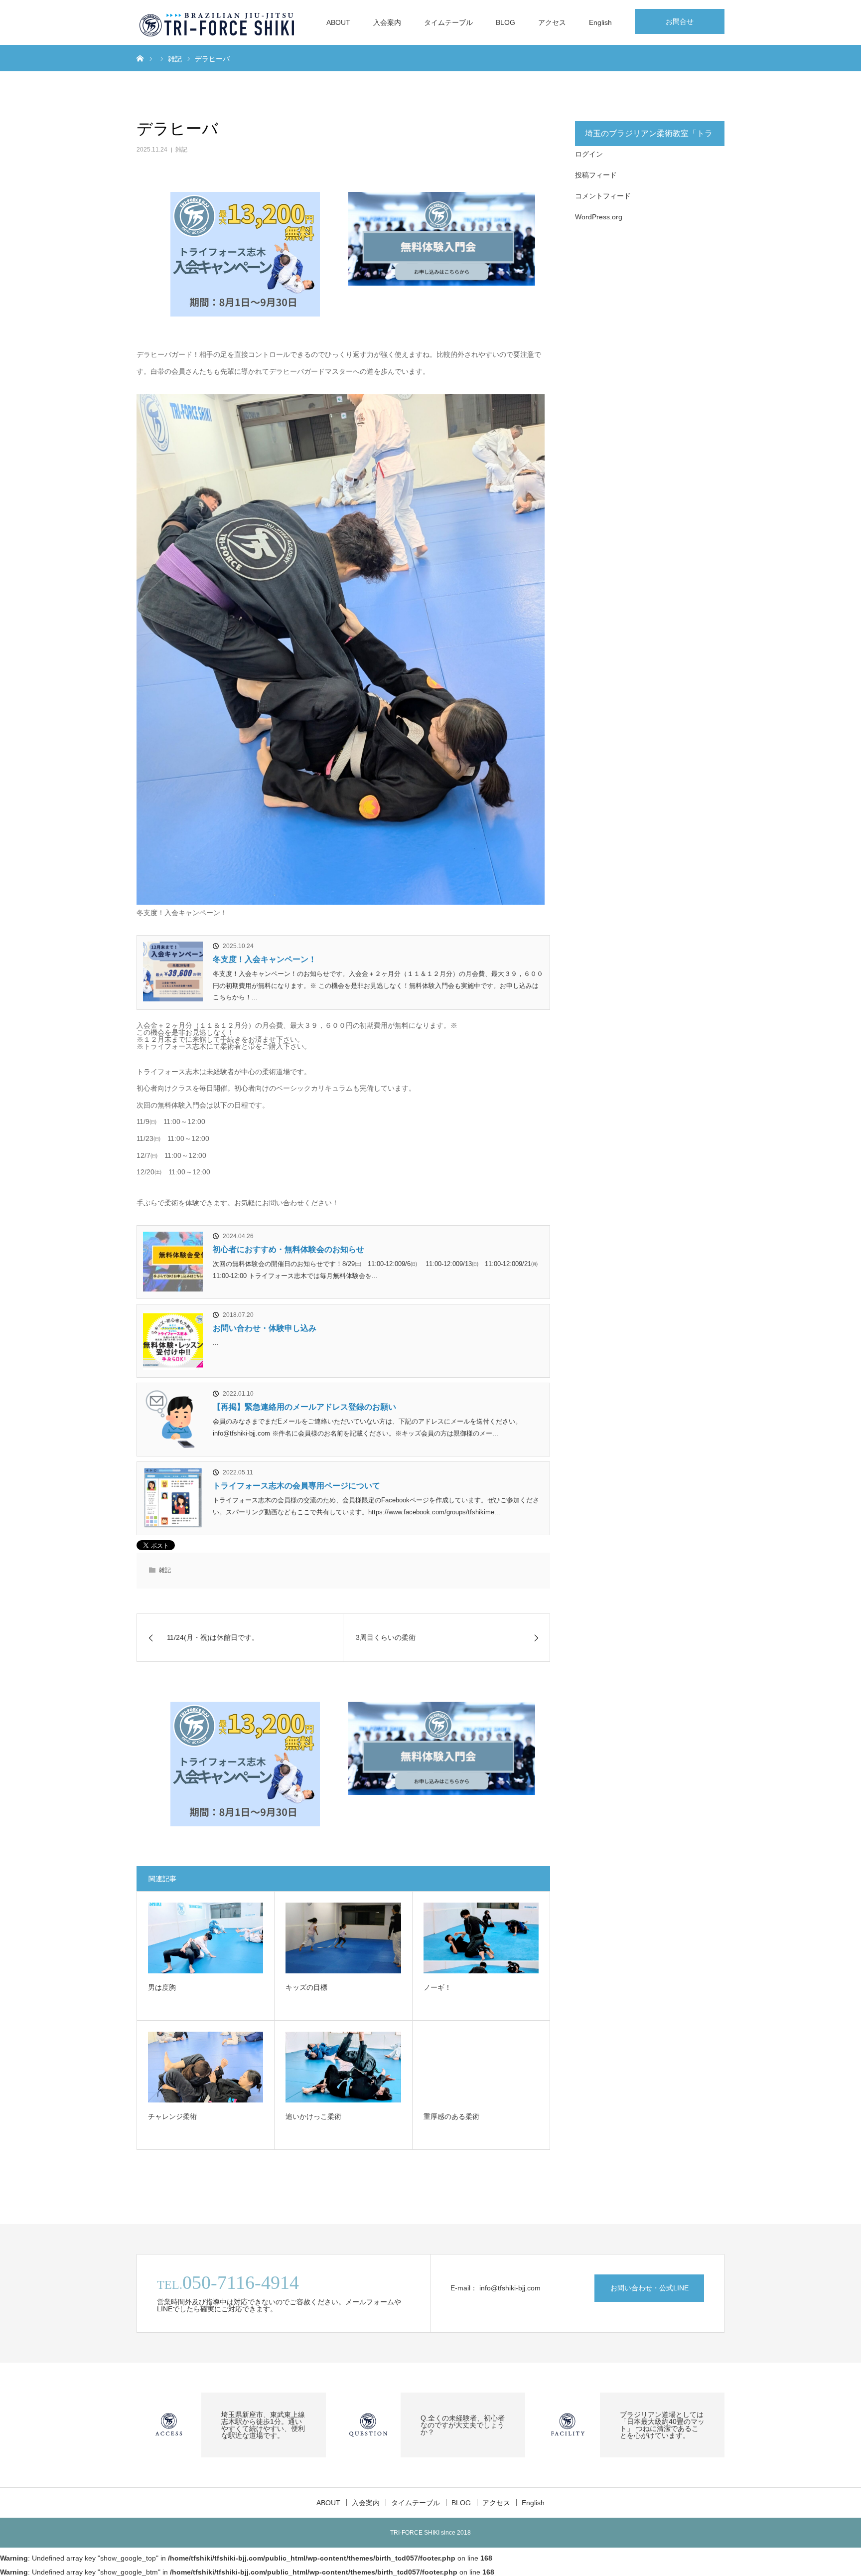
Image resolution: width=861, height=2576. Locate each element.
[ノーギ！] (481, 1938)
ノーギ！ (437, 1987)
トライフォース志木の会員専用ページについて (296, 1486)
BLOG (505, 22)
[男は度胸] (206, 1938)
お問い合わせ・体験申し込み (265, 1328)
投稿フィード (596, 175)
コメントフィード (603, 196)
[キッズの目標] (343, 1938)
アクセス (552, 22)
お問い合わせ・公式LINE (649, 2288)
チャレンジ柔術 (172, 2116)
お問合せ (680, 21)
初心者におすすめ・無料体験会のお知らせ (288, 1249)
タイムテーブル (448, 22)
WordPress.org (599, 217)
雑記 (181, 150)
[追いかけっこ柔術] (343, 2067)
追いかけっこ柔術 (313, 2116)
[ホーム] (140, 58)
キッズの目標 (306, 1987)
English (600, 22)
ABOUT (338, 22)
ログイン (589, 154)
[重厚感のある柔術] (481, 2067)
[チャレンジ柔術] (206, 2067)
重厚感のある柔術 (451, 2116)
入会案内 (387, 22)
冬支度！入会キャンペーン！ (265, 959)
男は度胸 (162, 1987)
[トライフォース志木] (218, 22)
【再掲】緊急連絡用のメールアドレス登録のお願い (304, 1407)
